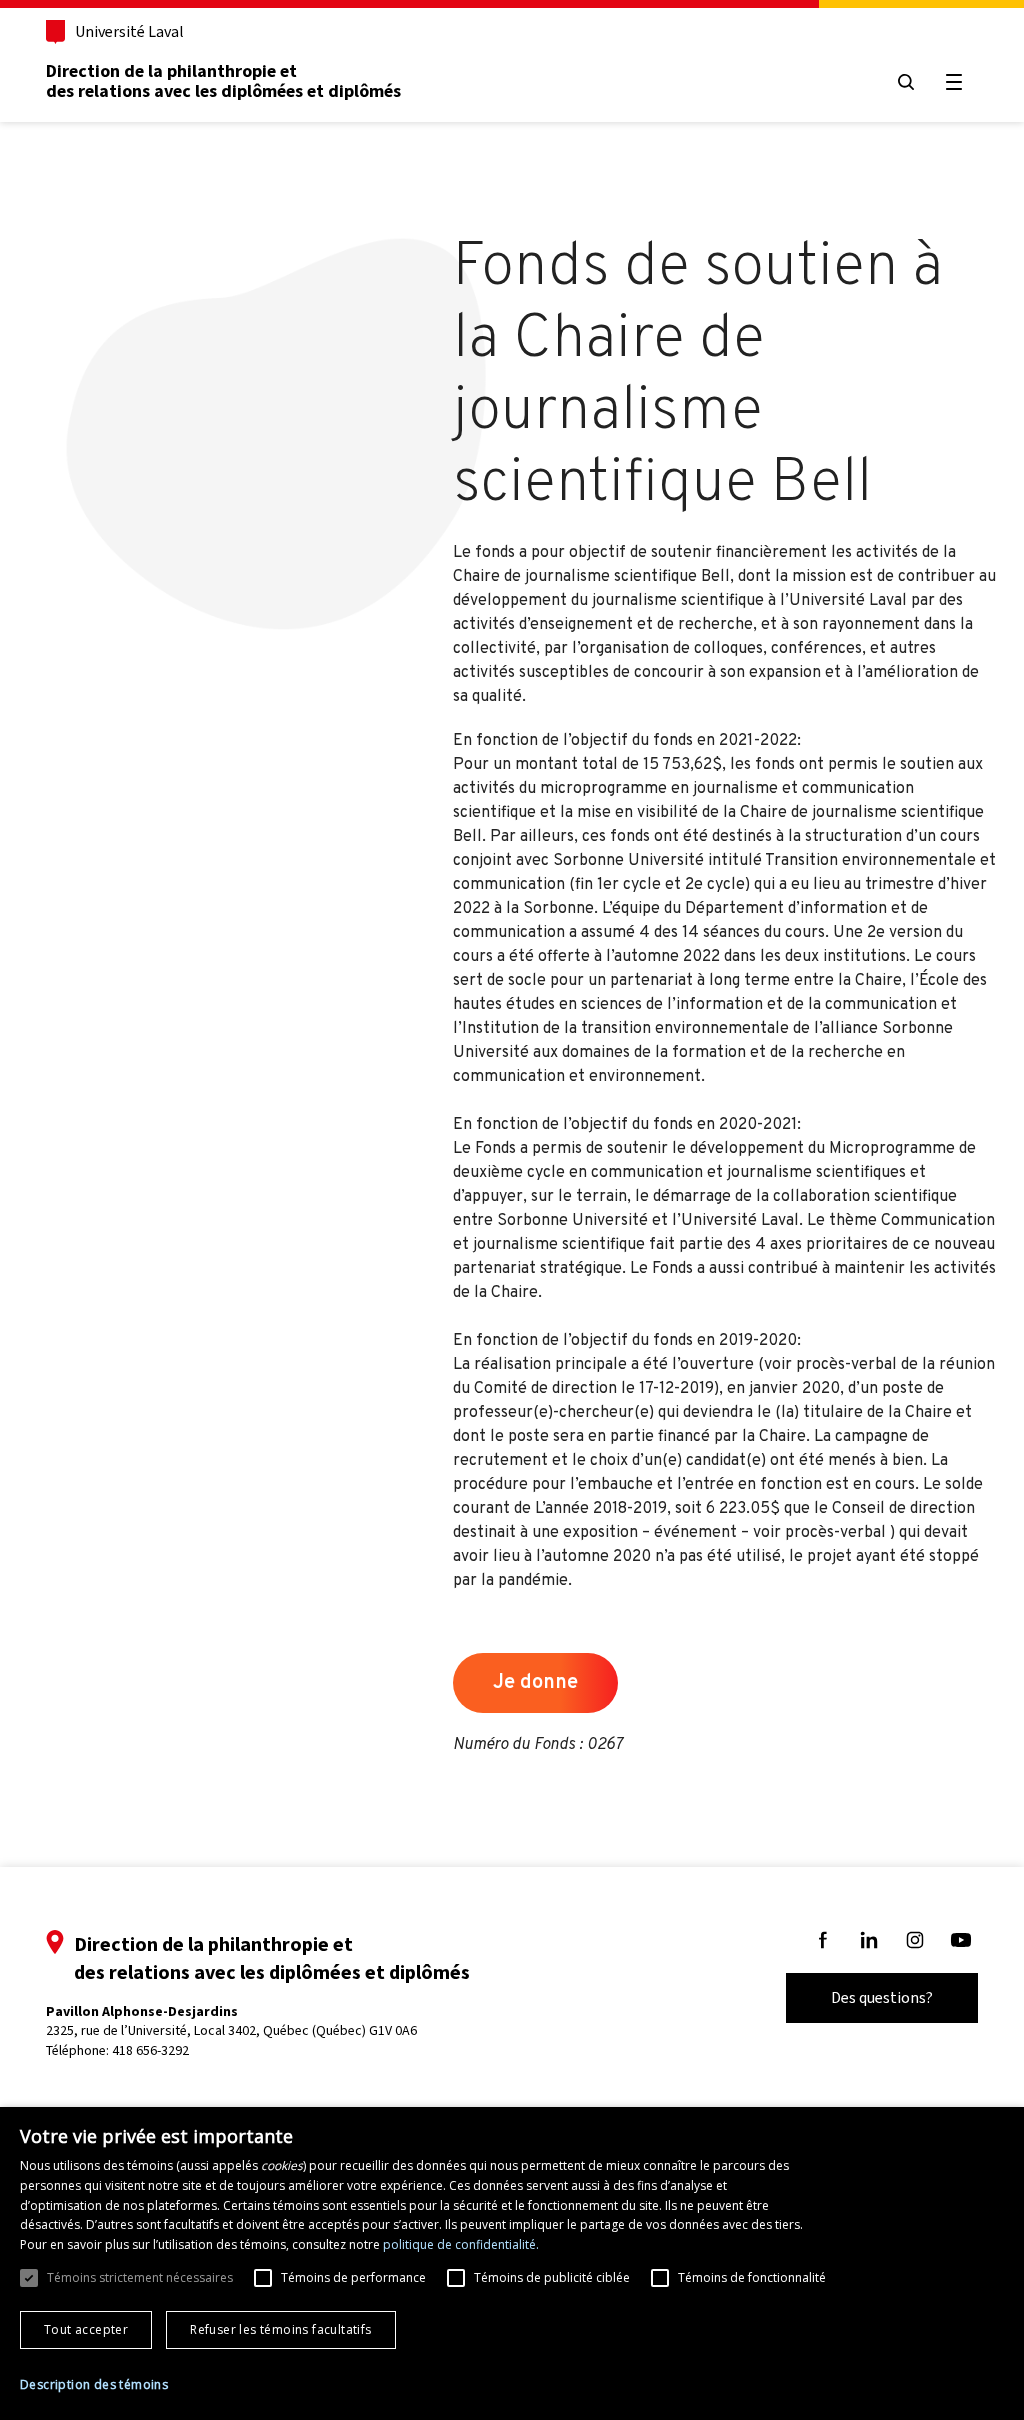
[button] (94, 2385)
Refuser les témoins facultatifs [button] (280, 2329)
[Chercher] (906, 82)
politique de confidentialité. (461, 2244)
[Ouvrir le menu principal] (954, 82)
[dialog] (512, 2263)
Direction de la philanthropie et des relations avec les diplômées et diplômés (223, 81)
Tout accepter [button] (86, 2329)
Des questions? (882, 1997)
